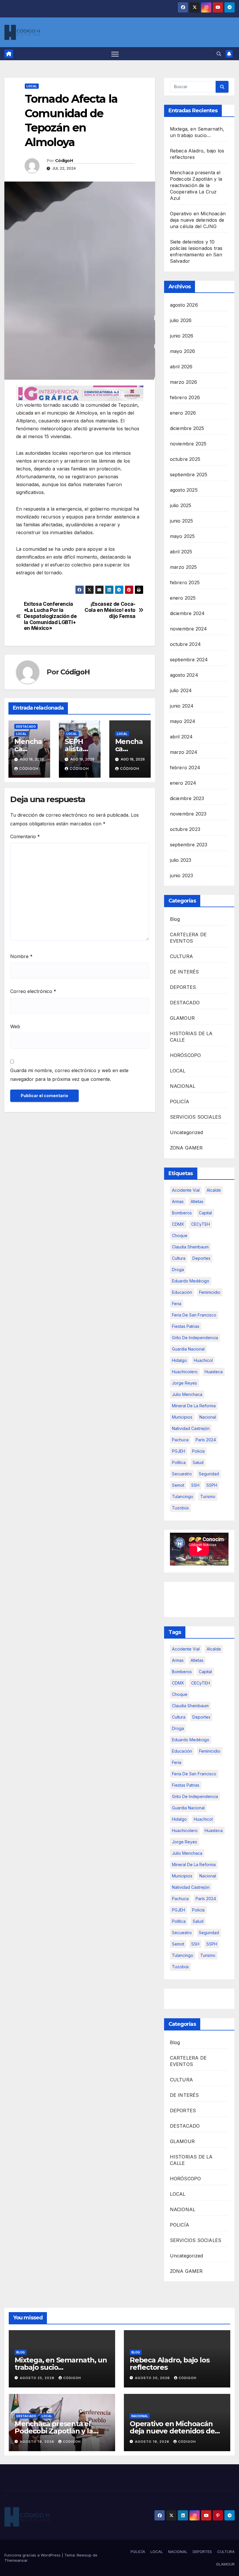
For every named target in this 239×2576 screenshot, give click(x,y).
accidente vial (186, 1190)
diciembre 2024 (187, 613)
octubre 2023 (185, 829)
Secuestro (182, 1474)
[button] (219, 54)
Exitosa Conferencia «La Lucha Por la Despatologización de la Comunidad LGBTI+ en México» (50, 616)
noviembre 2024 (189, 629)
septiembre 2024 (189, 660)
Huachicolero (185, 1372)
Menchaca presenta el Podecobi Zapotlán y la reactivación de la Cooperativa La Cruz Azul (196, 185)
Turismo (208, 1496)
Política (179, 1462)
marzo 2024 (184, 752)
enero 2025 (183, 598)
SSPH (212, 1485)
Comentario (25, 836)
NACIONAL (183, 1086)
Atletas (197, 1201)
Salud (198, 1462)
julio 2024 (181, 690)
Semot (178, 1485)
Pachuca (180, 1440)
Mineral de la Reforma (194, 1406)
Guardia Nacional (188, 1349)
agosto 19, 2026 (38, 2442)
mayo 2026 (183, 351)
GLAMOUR (182, 1018)
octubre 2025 (185, 459)
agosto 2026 (184, 305)
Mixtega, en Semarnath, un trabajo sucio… (61, 2364)
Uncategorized (187, 1132)
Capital (205, 1213)
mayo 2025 (182, 536)
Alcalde (214, 1190)
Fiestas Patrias (186, 1326)
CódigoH (64, 161)
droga (178, 1270)
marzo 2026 (184, 382)
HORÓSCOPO (186, 1055)
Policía (198, 1451)
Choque (180, 1235)
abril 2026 (181, 367)
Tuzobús (180, 1508)
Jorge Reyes (184, 1383)
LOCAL (32, 86)
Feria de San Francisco (194, 1315)
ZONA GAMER (186, 1148)
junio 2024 (182, 706)
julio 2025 (181, 505)
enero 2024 (183, 783)
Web (15, 1026)
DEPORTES (183, 987)
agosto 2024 (184, 675)
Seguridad (209, 1474)
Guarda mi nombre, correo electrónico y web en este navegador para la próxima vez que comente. (69, 1075)
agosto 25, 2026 (38, 2378)
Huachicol (203, 1360)
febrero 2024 (185, 768)
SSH (195, 1485)
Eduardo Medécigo (191, 1281)
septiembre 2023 (189, 845)
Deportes (201, 1258)
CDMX (178, 1224)
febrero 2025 (185, 582)
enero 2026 (183, 413)
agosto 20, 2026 (153, 2378)
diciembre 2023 (187, 798)
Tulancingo (183, 1496)
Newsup (84, 2555)
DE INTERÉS (184, 972)
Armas (178, 1201)
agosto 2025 (184, 490)
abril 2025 (181, 552)
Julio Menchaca (187, 1394)
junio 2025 (182, 521)
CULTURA (181, 956)
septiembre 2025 (189, 475)
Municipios (182, 1417)
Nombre (21, 956)
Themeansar (16, 2560)
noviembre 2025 (188, 444)
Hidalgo (179, 1360)
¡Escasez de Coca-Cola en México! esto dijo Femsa (110, 610)
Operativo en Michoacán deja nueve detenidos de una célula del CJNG (198, 220)
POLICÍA (180, 1102)
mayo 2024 (183, 721)
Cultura (179, 1258)
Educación (182, 1292)
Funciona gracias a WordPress (33, 2555)
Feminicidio (210, 1292)
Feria (177, 1304)
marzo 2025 (183, 567)
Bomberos (182, 1213)
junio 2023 (182, 875)
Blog (175, 919)
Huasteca (214, 1372)
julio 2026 (181, 320)
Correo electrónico (33, 991)
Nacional (208, 1417)
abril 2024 (181, 737)
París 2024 (206, 1440)
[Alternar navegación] (115, 54)
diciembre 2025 (187, 428)
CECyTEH (201, 1224)
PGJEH (179, 1451)
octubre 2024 (185, 644)
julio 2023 (181, 860)
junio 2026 (182, 336)
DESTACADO (26, 726)
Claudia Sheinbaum (190, 1247)
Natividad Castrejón (191, 1428)
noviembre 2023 (188, 814)
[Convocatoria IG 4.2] (80, 393)
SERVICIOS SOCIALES (196, 1117)
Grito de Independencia (195, 1338)
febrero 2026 (185, 397)
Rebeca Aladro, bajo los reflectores (169, 2364)
